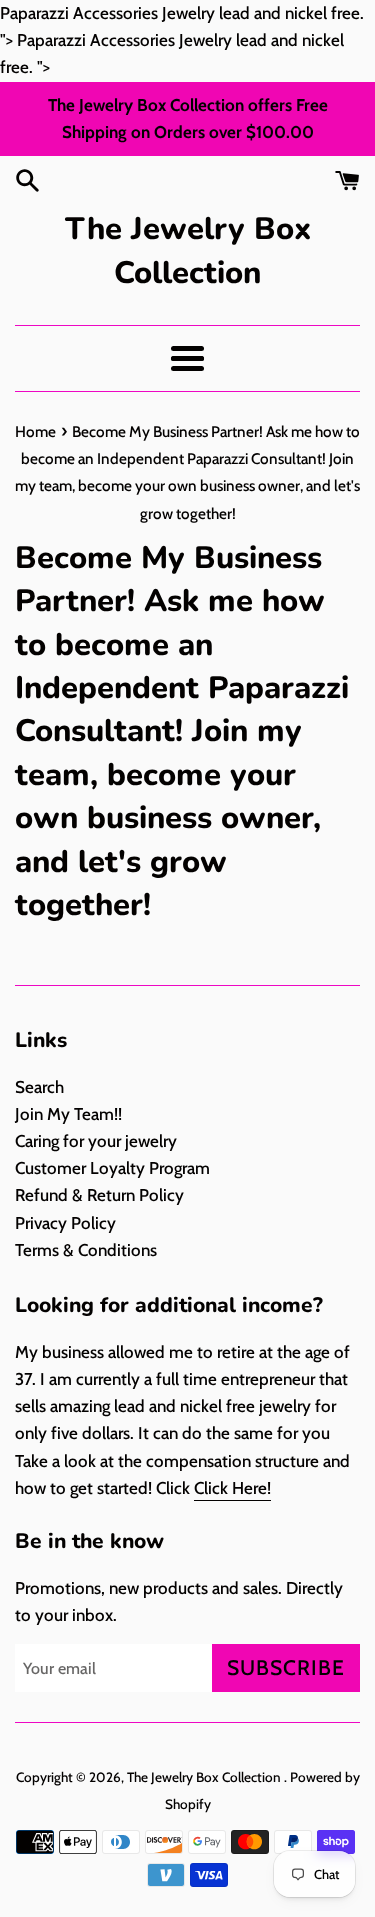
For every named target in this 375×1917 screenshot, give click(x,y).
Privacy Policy (65, 1223)
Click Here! (232, 1488)
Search (39, 1087)
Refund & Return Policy (99, 1195)
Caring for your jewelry (96, 1141)
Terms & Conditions (86, 1250)
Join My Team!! (68, 1114)
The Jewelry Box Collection (188, 250)
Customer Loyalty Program (112, 1168)
